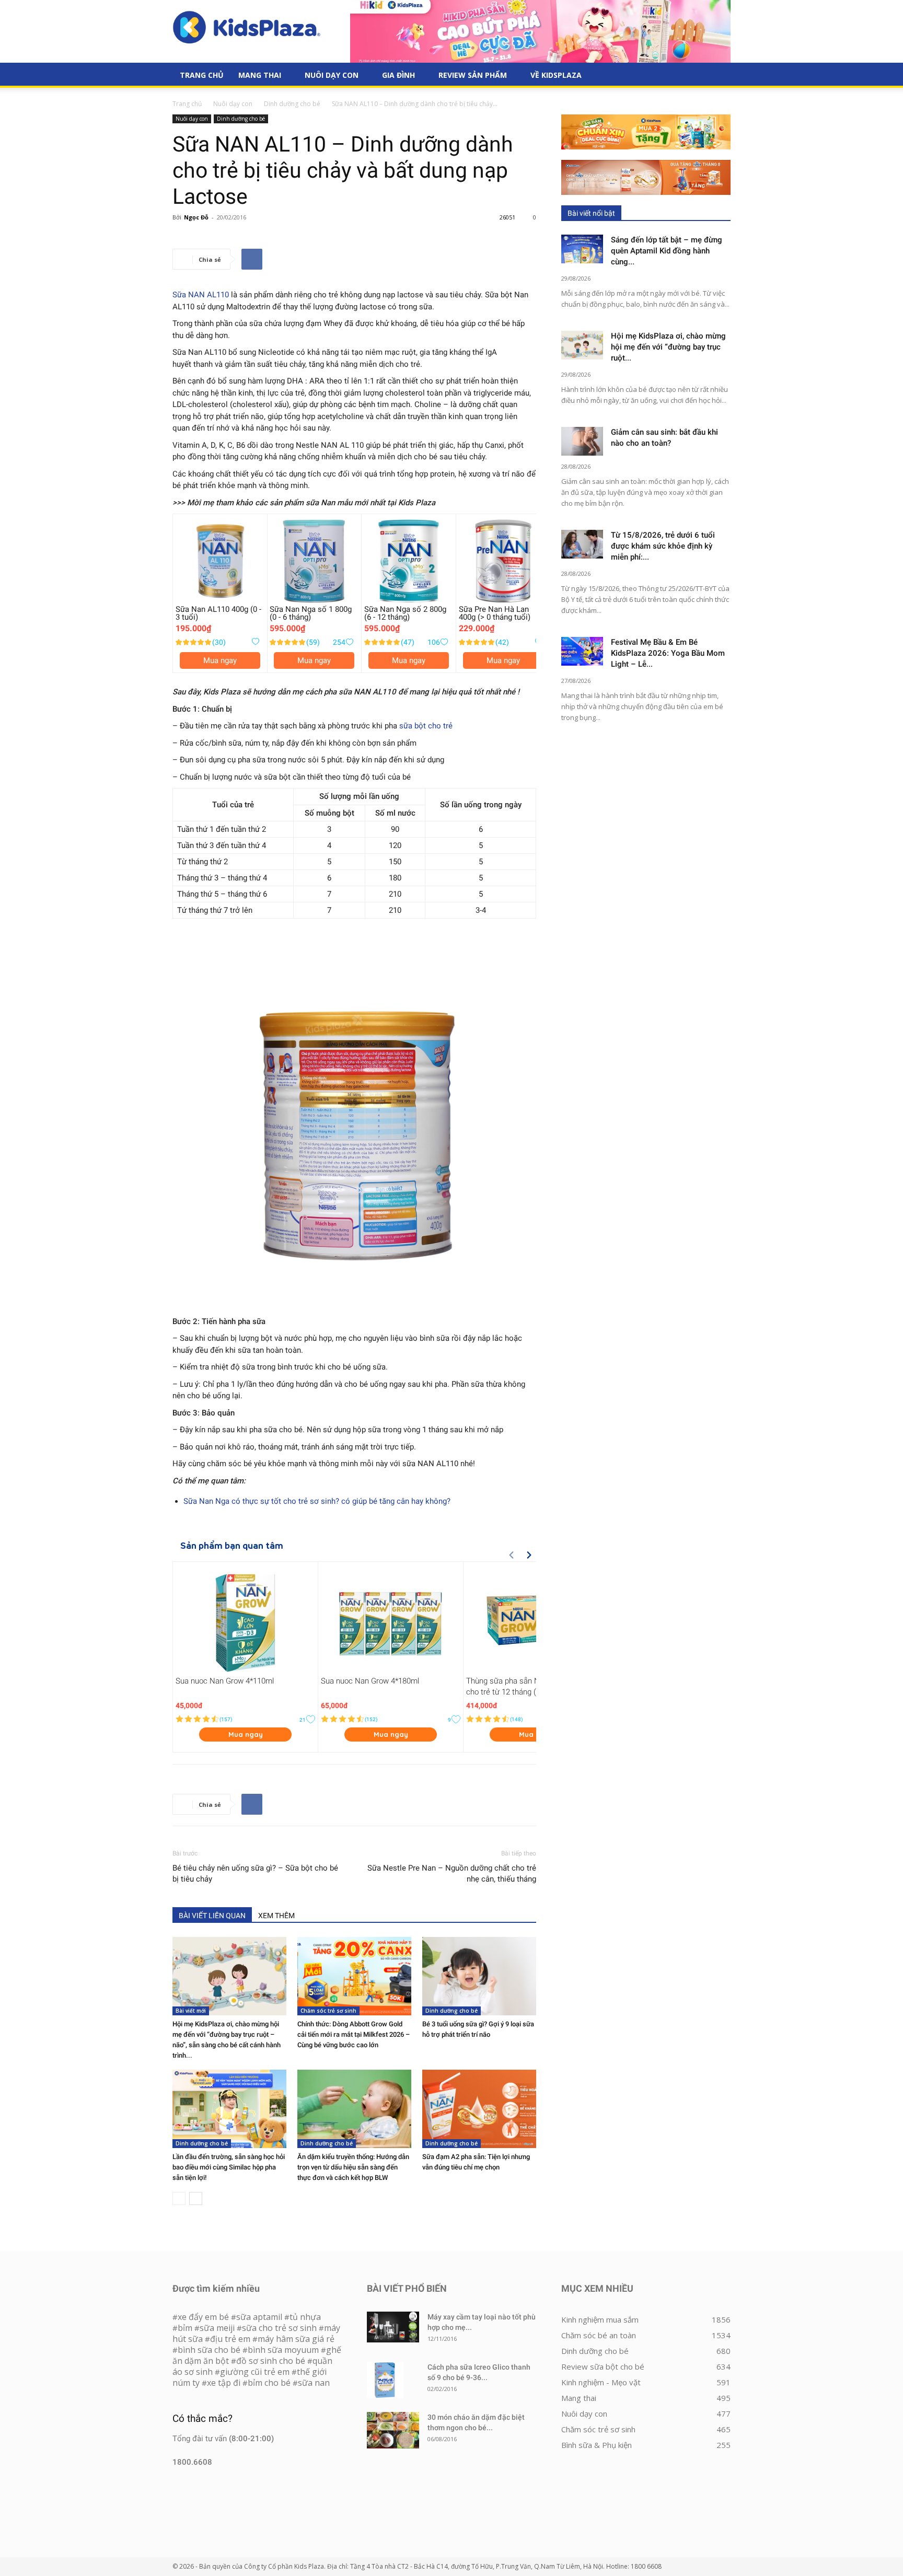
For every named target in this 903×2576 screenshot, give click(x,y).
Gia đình (398, 75)
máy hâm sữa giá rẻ (296, 2339)
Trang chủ (187, 104)
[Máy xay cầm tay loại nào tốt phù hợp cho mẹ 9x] (393, 2327)
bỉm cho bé (269, 2383)
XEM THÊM (276, 1916)
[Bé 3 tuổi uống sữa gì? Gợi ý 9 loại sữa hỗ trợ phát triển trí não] (479, 1976)
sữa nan (314, 2383)
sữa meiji (217, 2328)
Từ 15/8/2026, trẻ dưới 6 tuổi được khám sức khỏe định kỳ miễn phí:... (663, 546)
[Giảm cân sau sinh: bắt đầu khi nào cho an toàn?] (582, 441)
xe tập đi (224, 2383)
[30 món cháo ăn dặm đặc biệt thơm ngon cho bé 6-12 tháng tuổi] (393, 2430)
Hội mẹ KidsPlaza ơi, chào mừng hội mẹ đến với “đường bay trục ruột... (668, 347)
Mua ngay (220, 660)
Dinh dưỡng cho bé (292, 104)
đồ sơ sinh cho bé (271, 2361)
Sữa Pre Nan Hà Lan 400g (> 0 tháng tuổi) (495, 613)
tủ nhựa (305, 2317)
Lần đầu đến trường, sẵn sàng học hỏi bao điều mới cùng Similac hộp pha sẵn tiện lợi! (229, 2167)
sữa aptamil (259, 2317)
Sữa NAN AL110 (201, 295)
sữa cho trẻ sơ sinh (279, 2328)
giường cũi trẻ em (255, 2372)
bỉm (185, 2328)
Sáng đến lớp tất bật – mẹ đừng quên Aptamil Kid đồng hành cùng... (667, 251)
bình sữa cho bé (209, 2350)
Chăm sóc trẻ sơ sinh (328, 2011)
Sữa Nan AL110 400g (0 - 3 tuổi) (218, 613)
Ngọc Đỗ (196, 217)
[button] (718, 76)
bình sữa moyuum (283, 2350)
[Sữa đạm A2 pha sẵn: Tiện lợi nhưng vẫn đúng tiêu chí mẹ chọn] (479, 2109)
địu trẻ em (230, 2339)
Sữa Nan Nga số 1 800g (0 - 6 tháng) (311, 613)
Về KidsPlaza (556, 75)
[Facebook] (252, 259)
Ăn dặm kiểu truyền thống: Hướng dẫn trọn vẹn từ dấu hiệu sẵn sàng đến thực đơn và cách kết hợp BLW (353, 2167)
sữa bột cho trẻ (426, 726)
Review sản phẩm (473, 75)
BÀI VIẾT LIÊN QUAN (212, 1916)
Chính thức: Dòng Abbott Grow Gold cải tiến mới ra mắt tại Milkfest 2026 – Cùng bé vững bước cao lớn (354, 2034)
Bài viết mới (191, 2011)
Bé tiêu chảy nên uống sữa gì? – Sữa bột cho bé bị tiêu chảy (255, 1873)
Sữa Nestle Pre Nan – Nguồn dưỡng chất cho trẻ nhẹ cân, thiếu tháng (452, 1873)
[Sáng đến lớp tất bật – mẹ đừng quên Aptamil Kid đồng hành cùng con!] (582, 249)
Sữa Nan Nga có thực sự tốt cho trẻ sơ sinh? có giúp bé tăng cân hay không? (317, 1501)
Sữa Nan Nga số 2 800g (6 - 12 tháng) (405, 613)
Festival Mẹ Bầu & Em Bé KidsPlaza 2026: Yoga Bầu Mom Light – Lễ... (668, 653)
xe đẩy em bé (204, 2317)
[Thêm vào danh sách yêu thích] (255, 642)
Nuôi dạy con (332, 75)
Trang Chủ (202, 75)
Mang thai (260, 75)
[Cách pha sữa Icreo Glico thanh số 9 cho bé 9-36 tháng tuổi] (385, 2380)
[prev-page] (179, 2198)
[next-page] (196, 2198)
